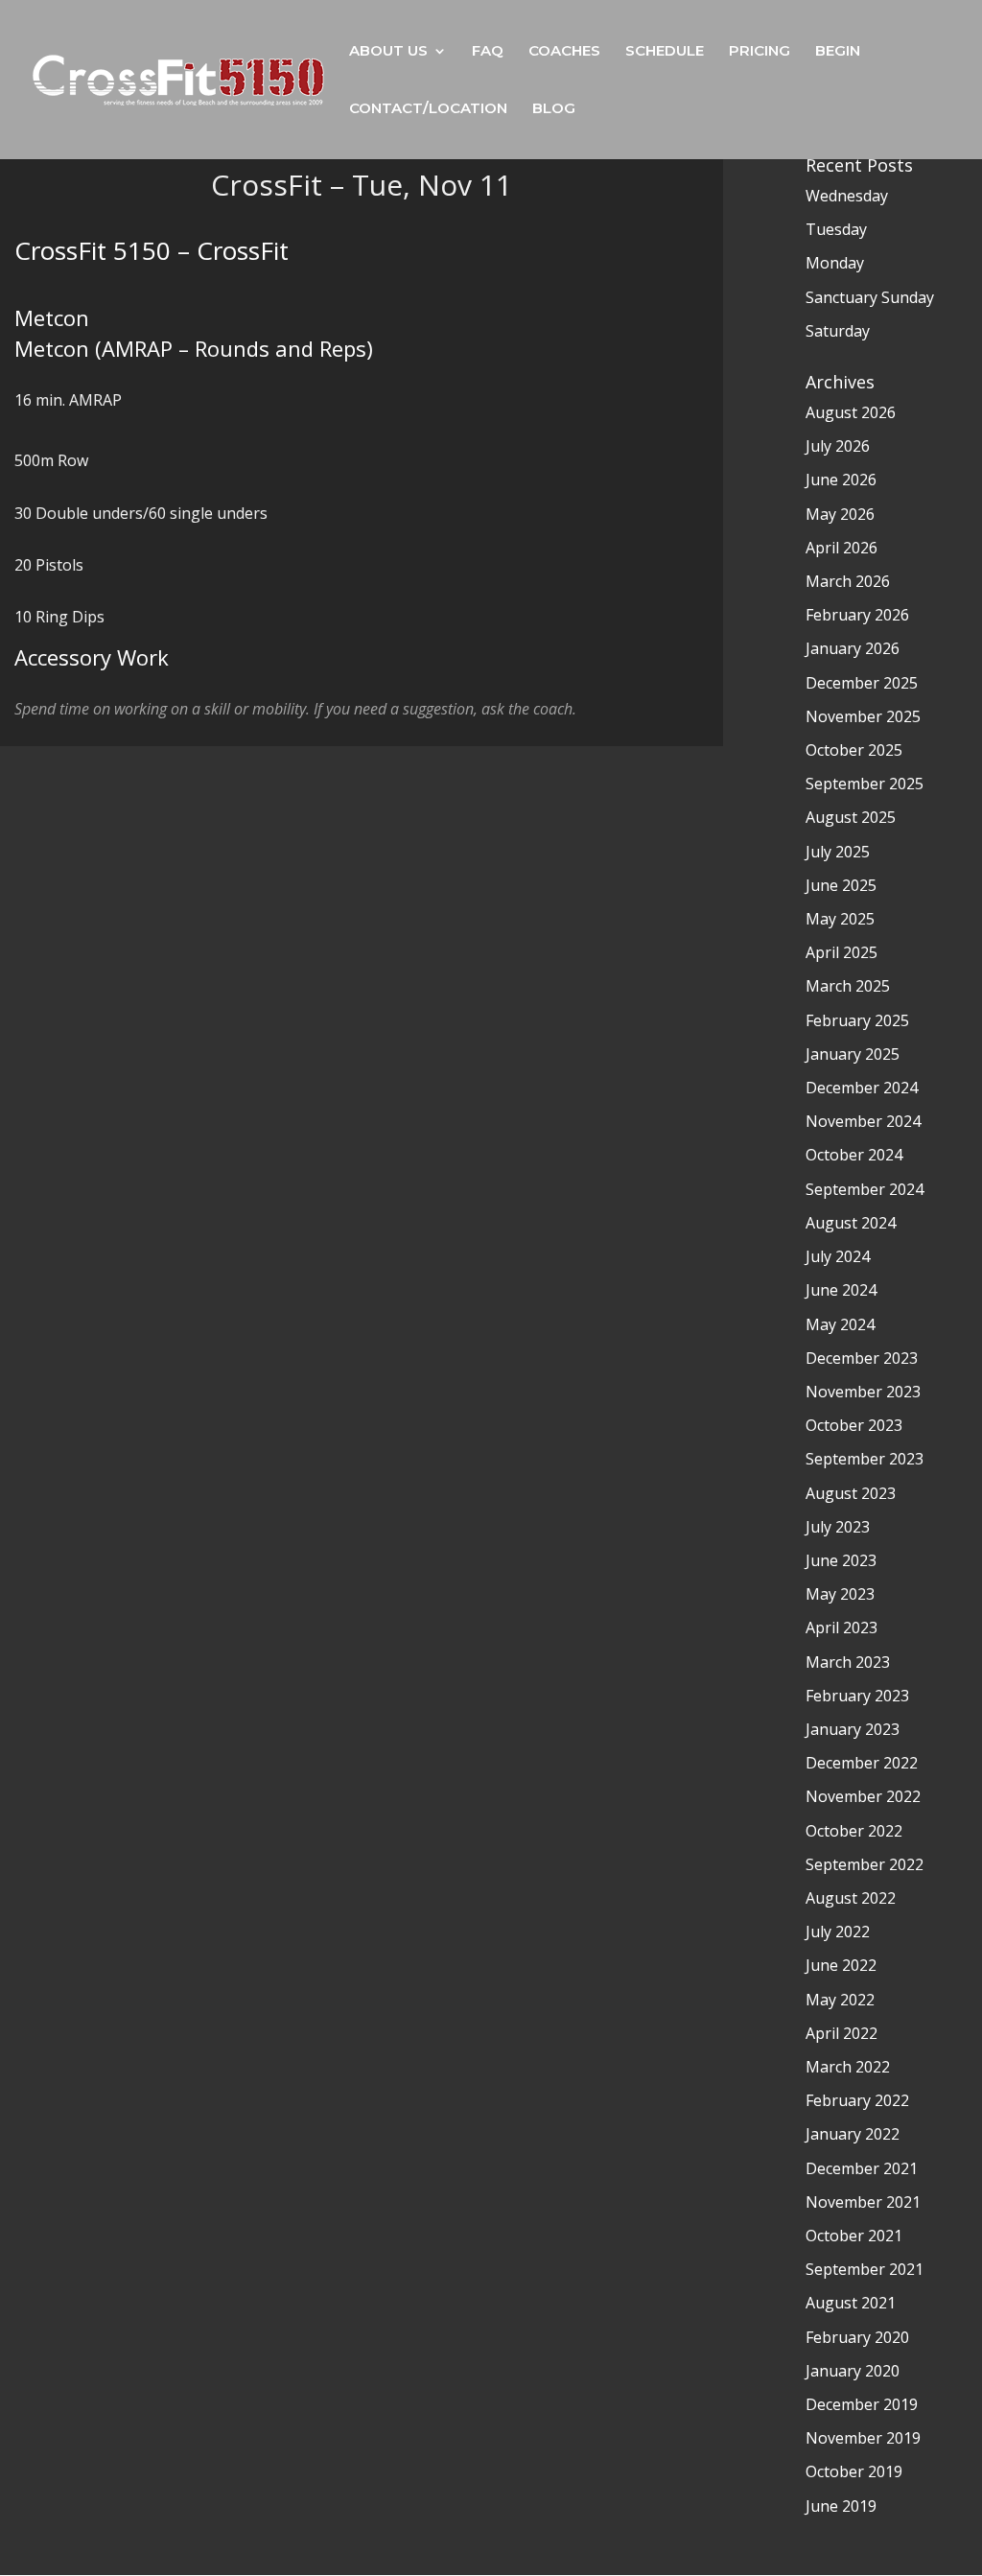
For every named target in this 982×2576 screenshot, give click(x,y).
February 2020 (857, 2337)
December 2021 (862, 2168)
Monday (835, 263)
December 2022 (862, 1763)
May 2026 (840, 514)
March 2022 (848, 2067)
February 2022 (857, 2100)
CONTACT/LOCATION (428, 109)
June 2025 (841, 885)
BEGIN (838, 52)
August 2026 (851, 412)
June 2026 (841, 480)
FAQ (488, 52)
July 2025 (838, 852)
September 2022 (865, 1864)
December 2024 (862, 1088)
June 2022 (841, 1965)
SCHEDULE (665, 52)
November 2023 (863, 1392)
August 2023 (851, 1493)
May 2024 (840, 1324)
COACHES (564, 52)
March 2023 (848, 1662)
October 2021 (854, 2236)
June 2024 (841, 1290)
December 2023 (862, 1358)
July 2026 (838, 446)
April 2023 (842, 1628)
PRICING (760, 52)
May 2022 (840, 2000)
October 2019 (854, 2471)
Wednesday (847, 196)
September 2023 (865, 1459)
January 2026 (853, 648)
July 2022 (838, 1932)
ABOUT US (388, 52)
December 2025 (862, 683)
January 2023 (853, 1729)
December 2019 (862, 2404)
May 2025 (840, 919)
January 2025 (853, 1054)
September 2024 (865, 1189)
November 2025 (863, 716)
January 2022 (853, 2134)
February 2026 (857, 615)
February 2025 (857, 1020)
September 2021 (865, 2269)
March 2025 (848, 986)
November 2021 (863, 2202)
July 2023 (838, 1527)
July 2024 (838, 1256)
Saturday (838, 331)
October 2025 (854, 750)
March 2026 (848, 581)
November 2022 (863, 1796)
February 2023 (857, 1696)
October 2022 (854, 1831)
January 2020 (853, 2371)
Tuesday (836, 229)
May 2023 (840, 1594)
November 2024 (863, 1121)
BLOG (554, 109)
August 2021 (851, 2303)
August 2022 (851, 1898)
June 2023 (841, 1560)
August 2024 (851, 1223)
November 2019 (863, 2438)
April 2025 (842, 952)
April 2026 (842, 548)
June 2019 (841, 2506)
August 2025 (851, 817)
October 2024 (854, 1155)
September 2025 (865, 784)
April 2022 (842, 2033)
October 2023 (854, 1425)
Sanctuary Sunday (870, 297)
